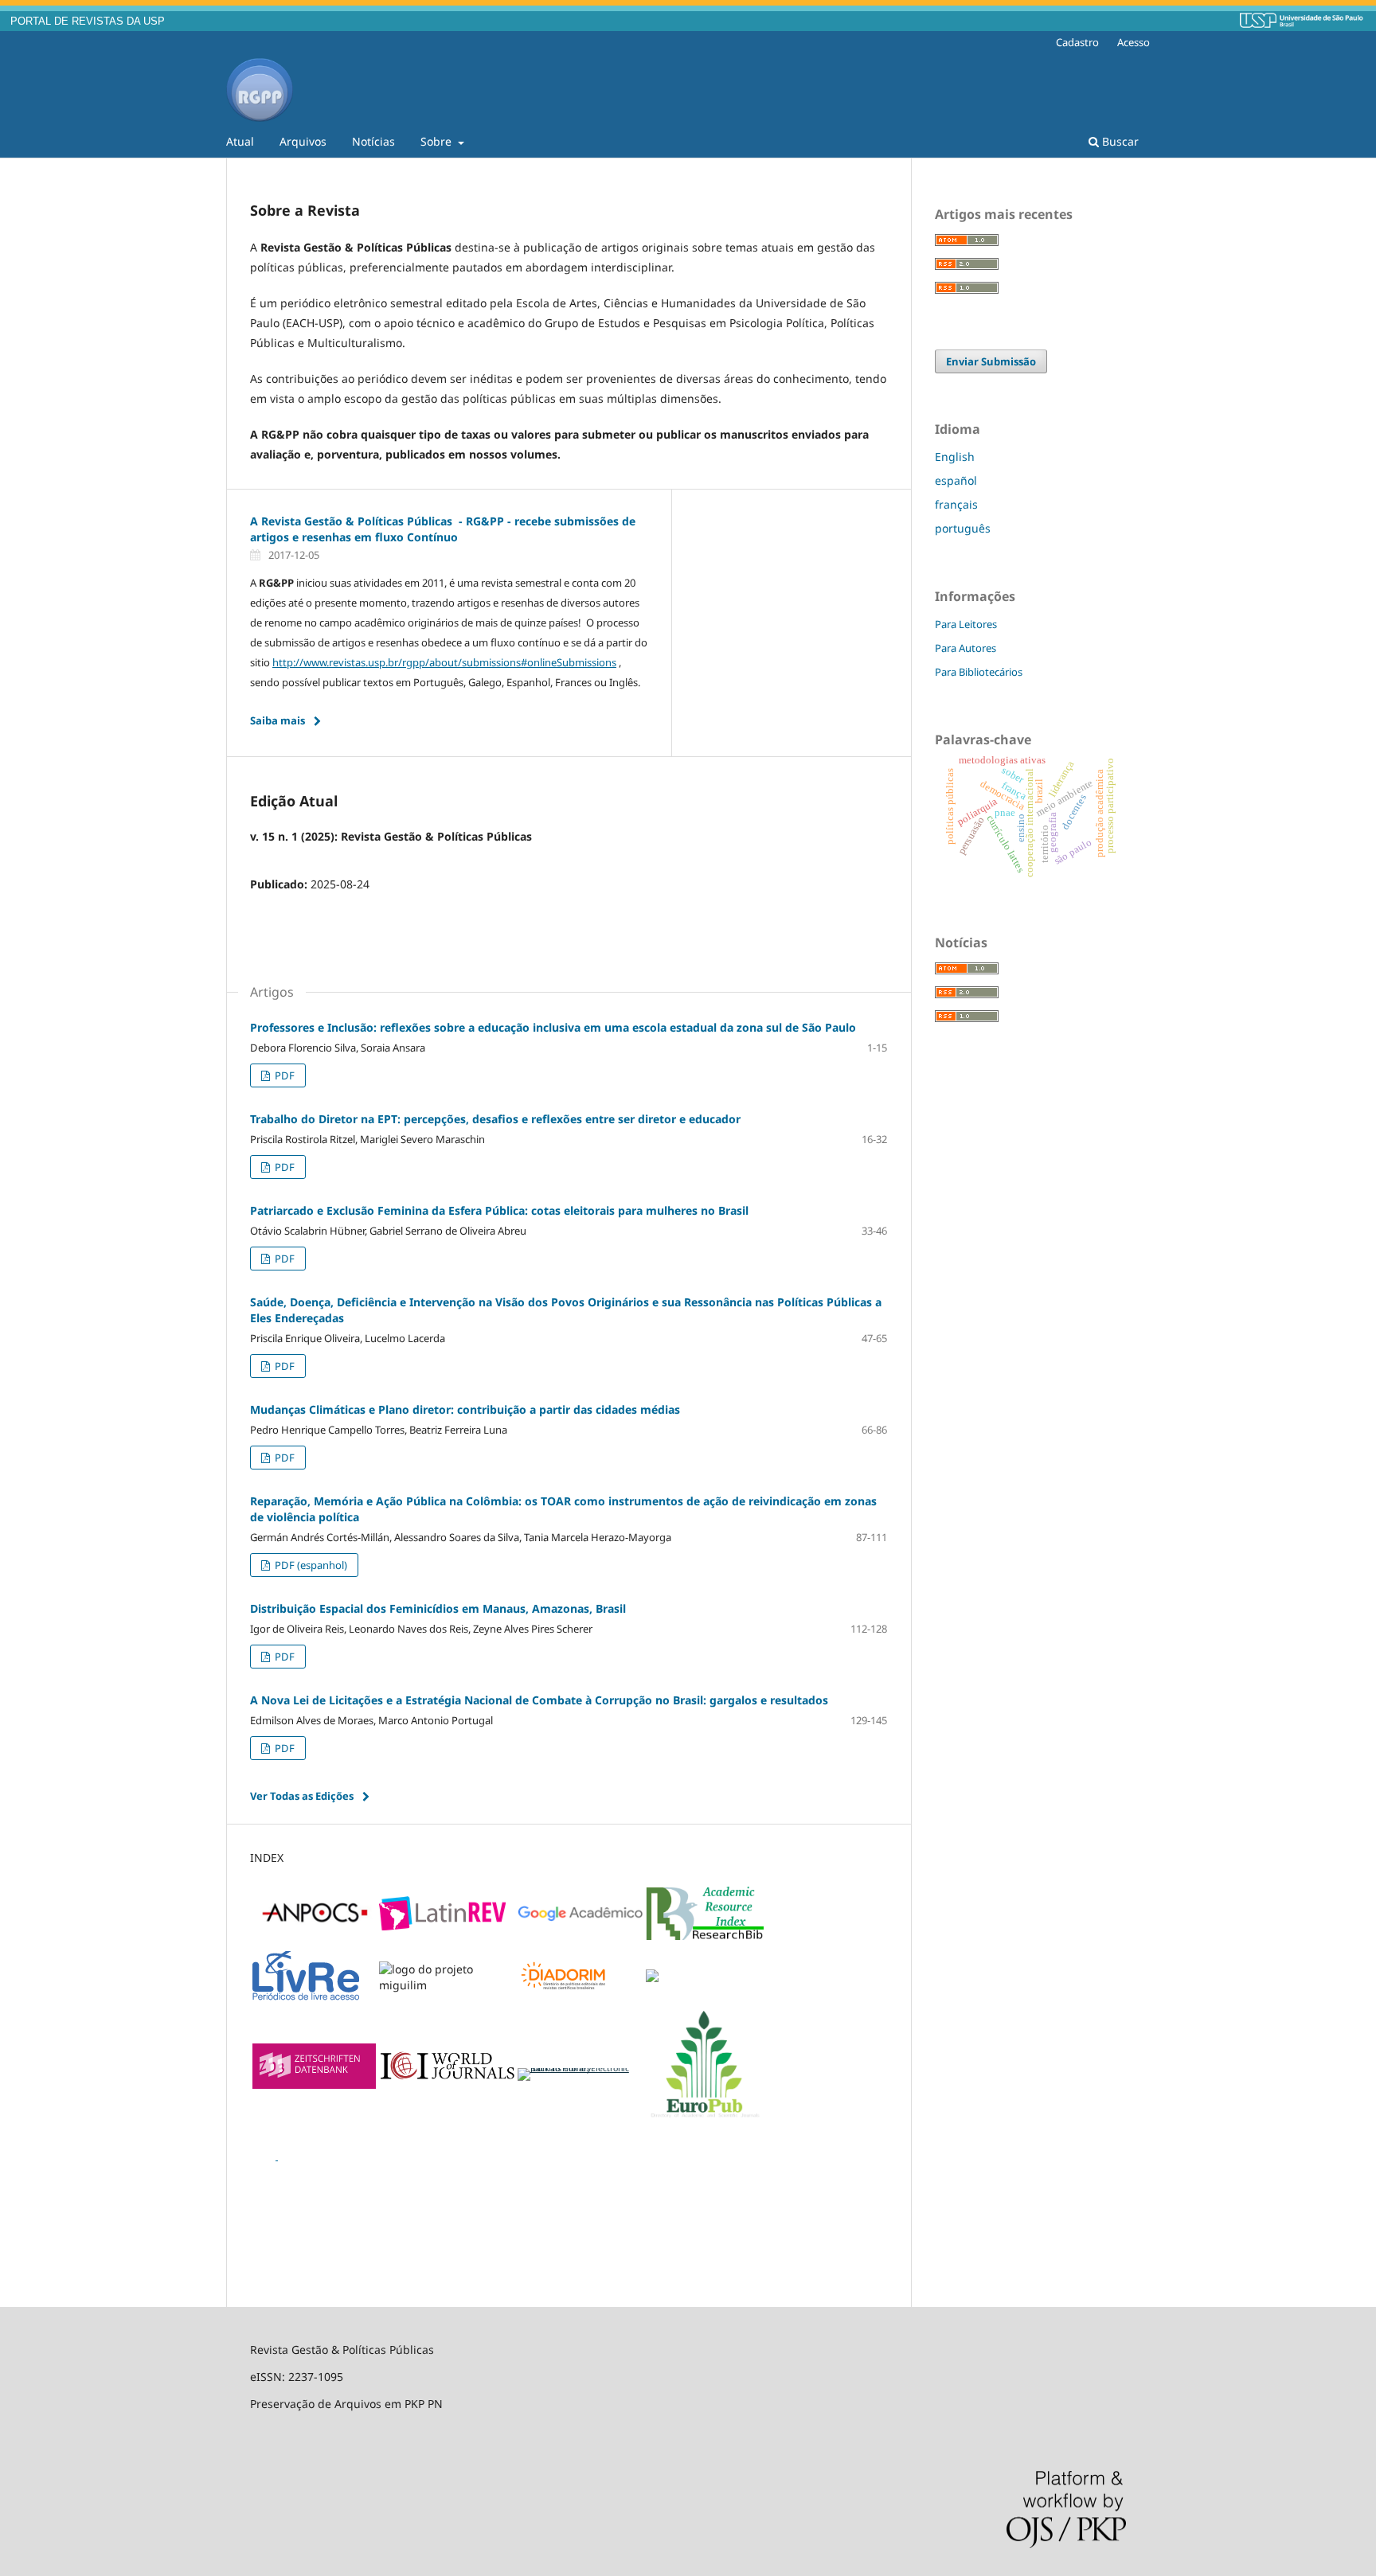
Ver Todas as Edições (302, 1796)
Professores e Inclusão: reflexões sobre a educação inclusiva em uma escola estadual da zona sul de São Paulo (553, 1027)
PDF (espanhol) (310, 1565)
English (955, 457)
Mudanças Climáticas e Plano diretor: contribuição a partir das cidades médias (465, 1409)
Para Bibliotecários (979, 672)
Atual (240, 141)
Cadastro (1077, 42)
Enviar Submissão (991, 361)
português (963, 528)
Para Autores (966, 648)
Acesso (1134, 42)
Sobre (438, 141)
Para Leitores (966, 624)
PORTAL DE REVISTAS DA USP (88, 21)
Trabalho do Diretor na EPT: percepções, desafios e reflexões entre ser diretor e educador (495, 1119)
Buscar (1119, 141)
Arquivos (303, 141)
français (956, 504)
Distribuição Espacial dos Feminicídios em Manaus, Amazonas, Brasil (438, 1608)
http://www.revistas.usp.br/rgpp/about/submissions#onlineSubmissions (444, 662)
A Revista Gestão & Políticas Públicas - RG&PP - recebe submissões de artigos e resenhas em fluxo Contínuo (443, 529)
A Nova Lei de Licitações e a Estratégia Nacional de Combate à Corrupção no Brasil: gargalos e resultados (539, 1700)
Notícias (373, 141)
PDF (283, 1075)
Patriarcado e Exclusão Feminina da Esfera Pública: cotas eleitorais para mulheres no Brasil (499, 1210)
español (956, 480)
